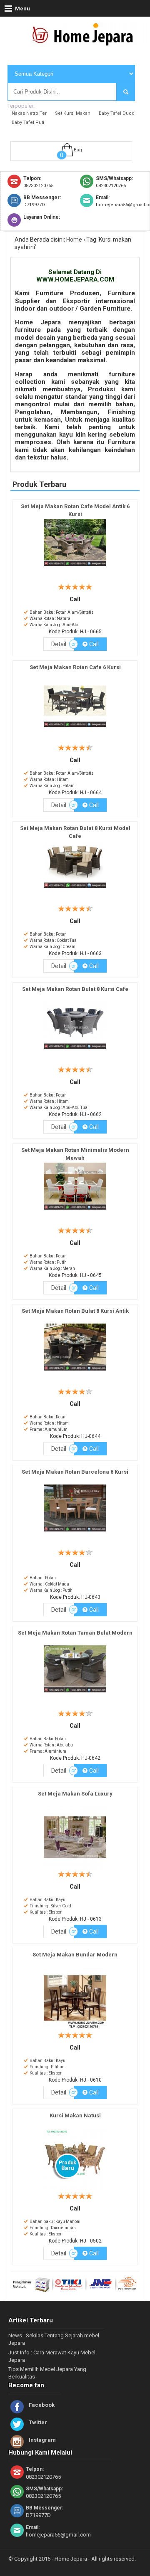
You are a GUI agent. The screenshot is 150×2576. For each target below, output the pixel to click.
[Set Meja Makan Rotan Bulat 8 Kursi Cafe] (75, 1049)
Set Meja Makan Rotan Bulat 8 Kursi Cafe (75, 989)
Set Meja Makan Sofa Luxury (75, 1794)
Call (93, 644)
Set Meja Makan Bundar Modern (75, 1955)
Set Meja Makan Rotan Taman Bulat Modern (75, 1633)
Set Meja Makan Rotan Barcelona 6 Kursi (75, 1472)
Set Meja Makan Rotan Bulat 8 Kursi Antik (75, 1311)
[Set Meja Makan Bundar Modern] (75, 2030)
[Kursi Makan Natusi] (75, 2191)
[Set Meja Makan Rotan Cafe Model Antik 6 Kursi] (75, 566)
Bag (78, 150)
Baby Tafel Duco (117, 113)
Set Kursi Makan (73, 113)
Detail (59, 644)
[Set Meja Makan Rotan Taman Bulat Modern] (75, 1693)
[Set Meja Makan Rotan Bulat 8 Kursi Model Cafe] (75, 888)
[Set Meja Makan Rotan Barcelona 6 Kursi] (75, 1532)
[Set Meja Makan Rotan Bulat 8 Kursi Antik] (75, 1371)
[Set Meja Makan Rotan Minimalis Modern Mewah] (75, 1210)
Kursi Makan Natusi (75, 2115)
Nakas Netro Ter (29, 113)
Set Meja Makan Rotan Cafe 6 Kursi (75, 667)
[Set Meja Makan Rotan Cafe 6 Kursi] (75, 727)
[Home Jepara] (86, 43)
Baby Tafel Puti (28, 122)
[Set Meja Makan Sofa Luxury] (75, 1869)
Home (74, 240)
